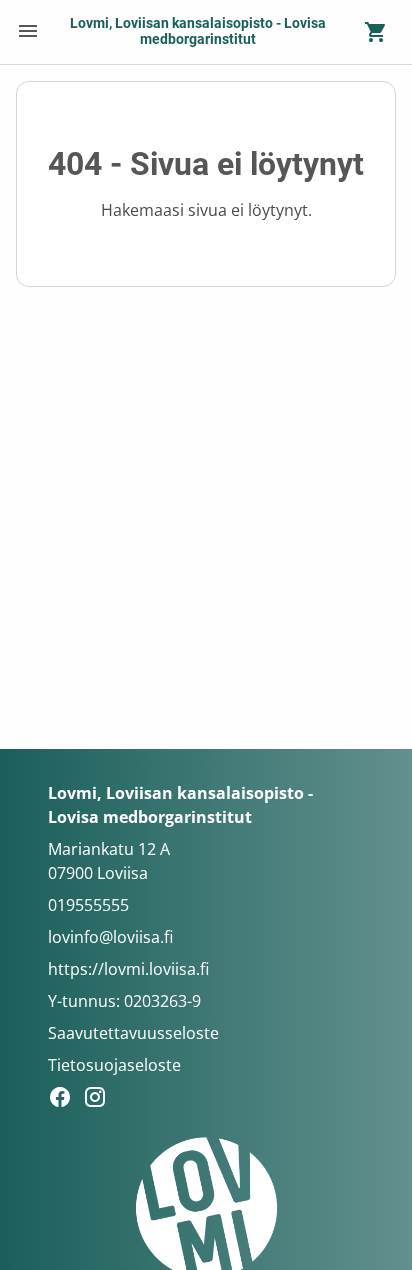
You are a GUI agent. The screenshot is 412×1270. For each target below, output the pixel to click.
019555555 (88, 905)
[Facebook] (65, 1100)
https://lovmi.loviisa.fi (128, 969)
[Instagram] (100, 1100)
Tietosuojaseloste (114, 1065)
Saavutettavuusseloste (133, 1033)
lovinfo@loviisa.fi (110, 937)
